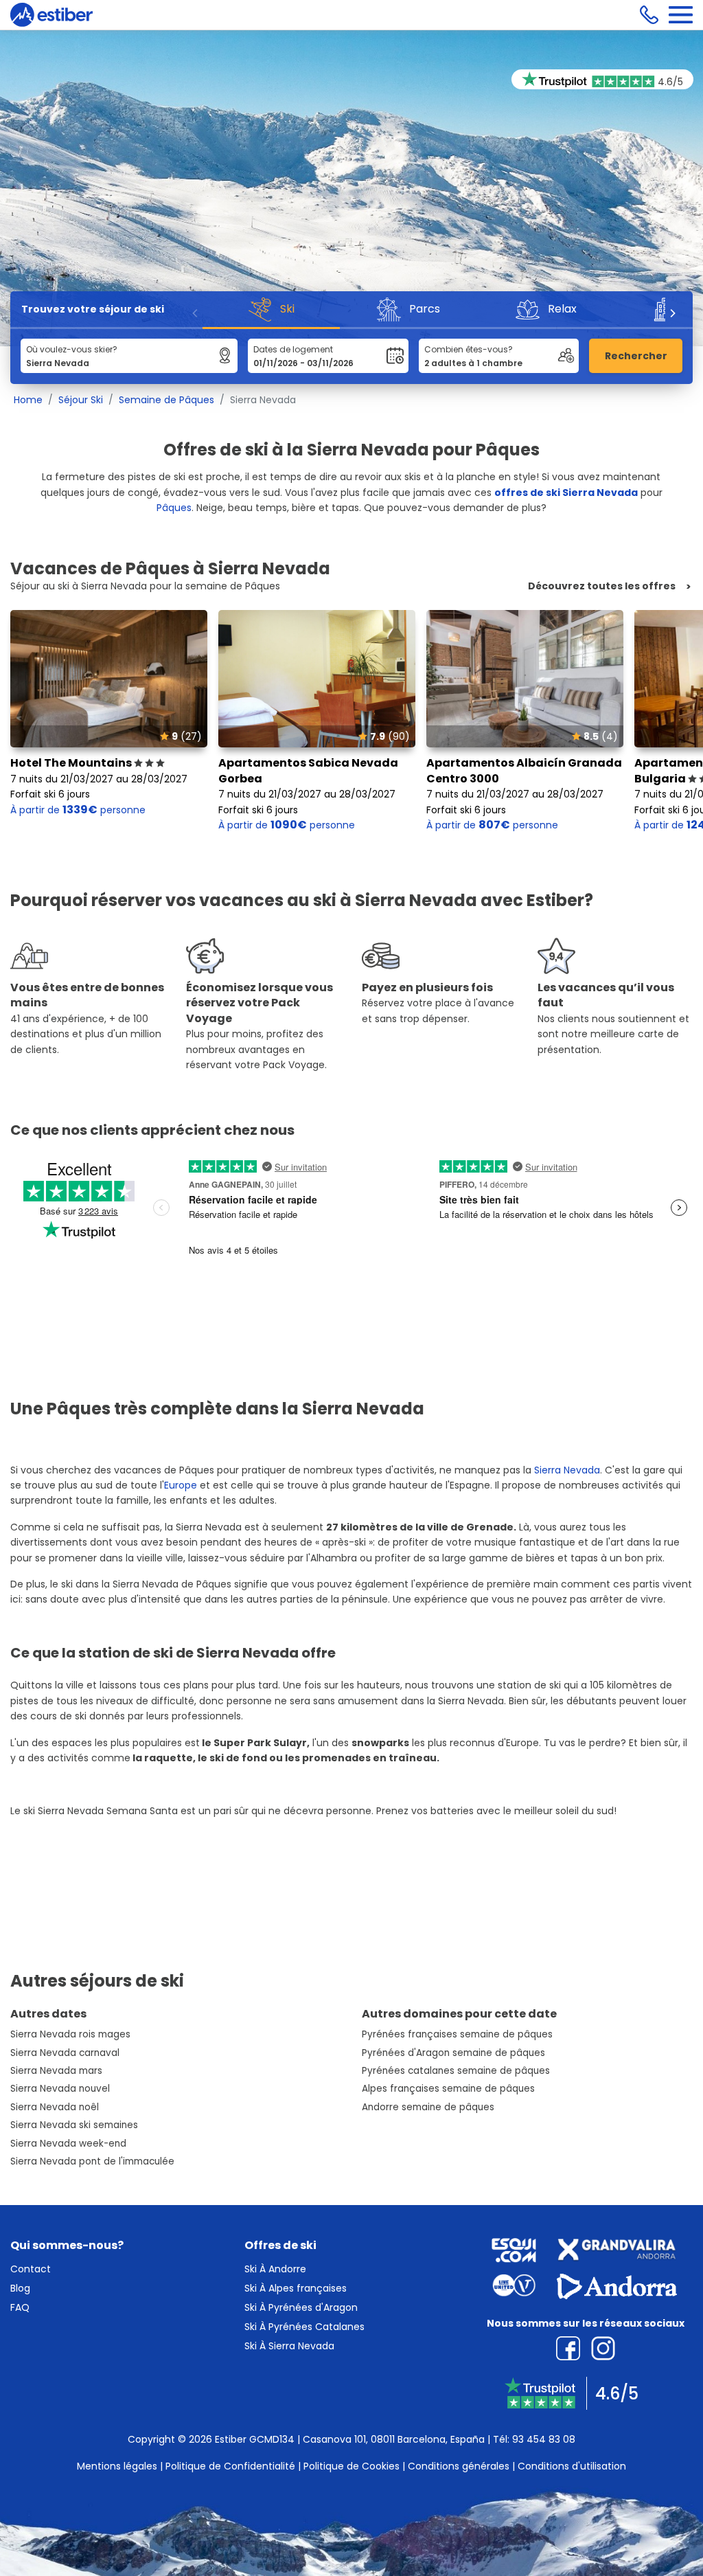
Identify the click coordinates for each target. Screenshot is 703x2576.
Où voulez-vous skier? (72, 349)
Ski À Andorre (275, 2269)
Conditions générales (459, 2466)
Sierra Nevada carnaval (65, 2053)
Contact (31, 2269)
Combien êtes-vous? (469, 349)
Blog (20, 2288)
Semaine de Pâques (166, 400)
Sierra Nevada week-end (68, 2144)
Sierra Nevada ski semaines (74, 2125)
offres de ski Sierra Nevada (566, 493)
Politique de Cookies (351, 2466)
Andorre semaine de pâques (428, 2107)
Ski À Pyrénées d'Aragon (301, 2307)
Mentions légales (117, 2466)
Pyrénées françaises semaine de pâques (457, 2034)
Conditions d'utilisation (572, 2466)
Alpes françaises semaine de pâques (448, 2089)
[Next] (672, 313)
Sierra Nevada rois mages (70, 2034)
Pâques (174, 508)
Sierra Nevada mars (56, 2071)
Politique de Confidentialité (230, 2466)
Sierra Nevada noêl (55, 2107)
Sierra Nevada (567, 1470)
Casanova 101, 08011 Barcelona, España (394, 2439)
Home (28, 400)
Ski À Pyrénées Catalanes (304, 2327)
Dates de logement (293, 349)
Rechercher (636, 356)
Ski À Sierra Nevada (289, 2346)
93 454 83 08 (544, 2439)
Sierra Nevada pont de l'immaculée (92, 2161)
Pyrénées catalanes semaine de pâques (456, 2071)
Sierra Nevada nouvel (60, 2089)
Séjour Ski (81, 400)
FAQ (20, 2307)
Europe (181, 1485)
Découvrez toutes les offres (602, 586)
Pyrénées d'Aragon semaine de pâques (453, 2053)
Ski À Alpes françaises (296, 2288)
